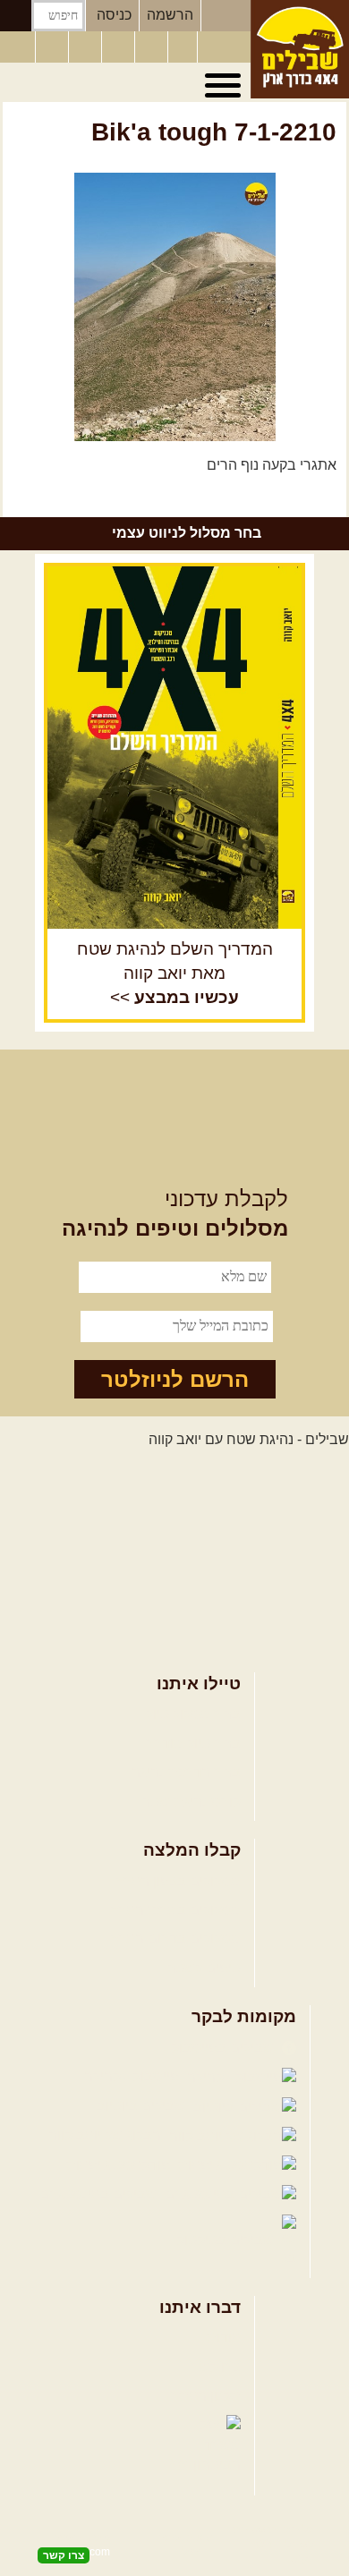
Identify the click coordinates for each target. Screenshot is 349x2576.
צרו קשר (216, 2367)
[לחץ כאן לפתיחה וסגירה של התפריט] (226, 86)
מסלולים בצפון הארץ (179, 1881)
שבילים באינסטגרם (100, 2194)
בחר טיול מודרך (193, 1743)
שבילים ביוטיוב (143, 2106)
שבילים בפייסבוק (224, 2048)
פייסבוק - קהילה (133, 2076)
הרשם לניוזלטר (175, 1379)
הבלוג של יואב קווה (106, 2135)
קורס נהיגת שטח (191, 1802)
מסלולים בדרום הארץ (176, 1938)
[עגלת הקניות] (183, 47)
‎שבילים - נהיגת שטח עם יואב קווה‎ (249, 1439)
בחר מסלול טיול (193, 1714)
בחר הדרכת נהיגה (186, 1772)
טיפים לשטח (203, 1968)
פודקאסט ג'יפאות (120, 2165)
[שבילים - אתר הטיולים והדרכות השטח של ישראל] (300, 49)
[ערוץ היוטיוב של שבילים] (153, 47)
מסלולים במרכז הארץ (176, 1910)
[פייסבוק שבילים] (87, 47)
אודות (224, 2338)
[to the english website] (17, 46)
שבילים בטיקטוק (227, 2240)
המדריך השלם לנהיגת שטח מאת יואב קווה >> (175, 973)
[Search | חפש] (16, 16)
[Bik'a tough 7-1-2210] (174, 307)
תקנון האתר (206, 2396)
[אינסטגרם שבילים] (120, 47)
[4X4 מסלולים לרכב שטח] (174, 748)
